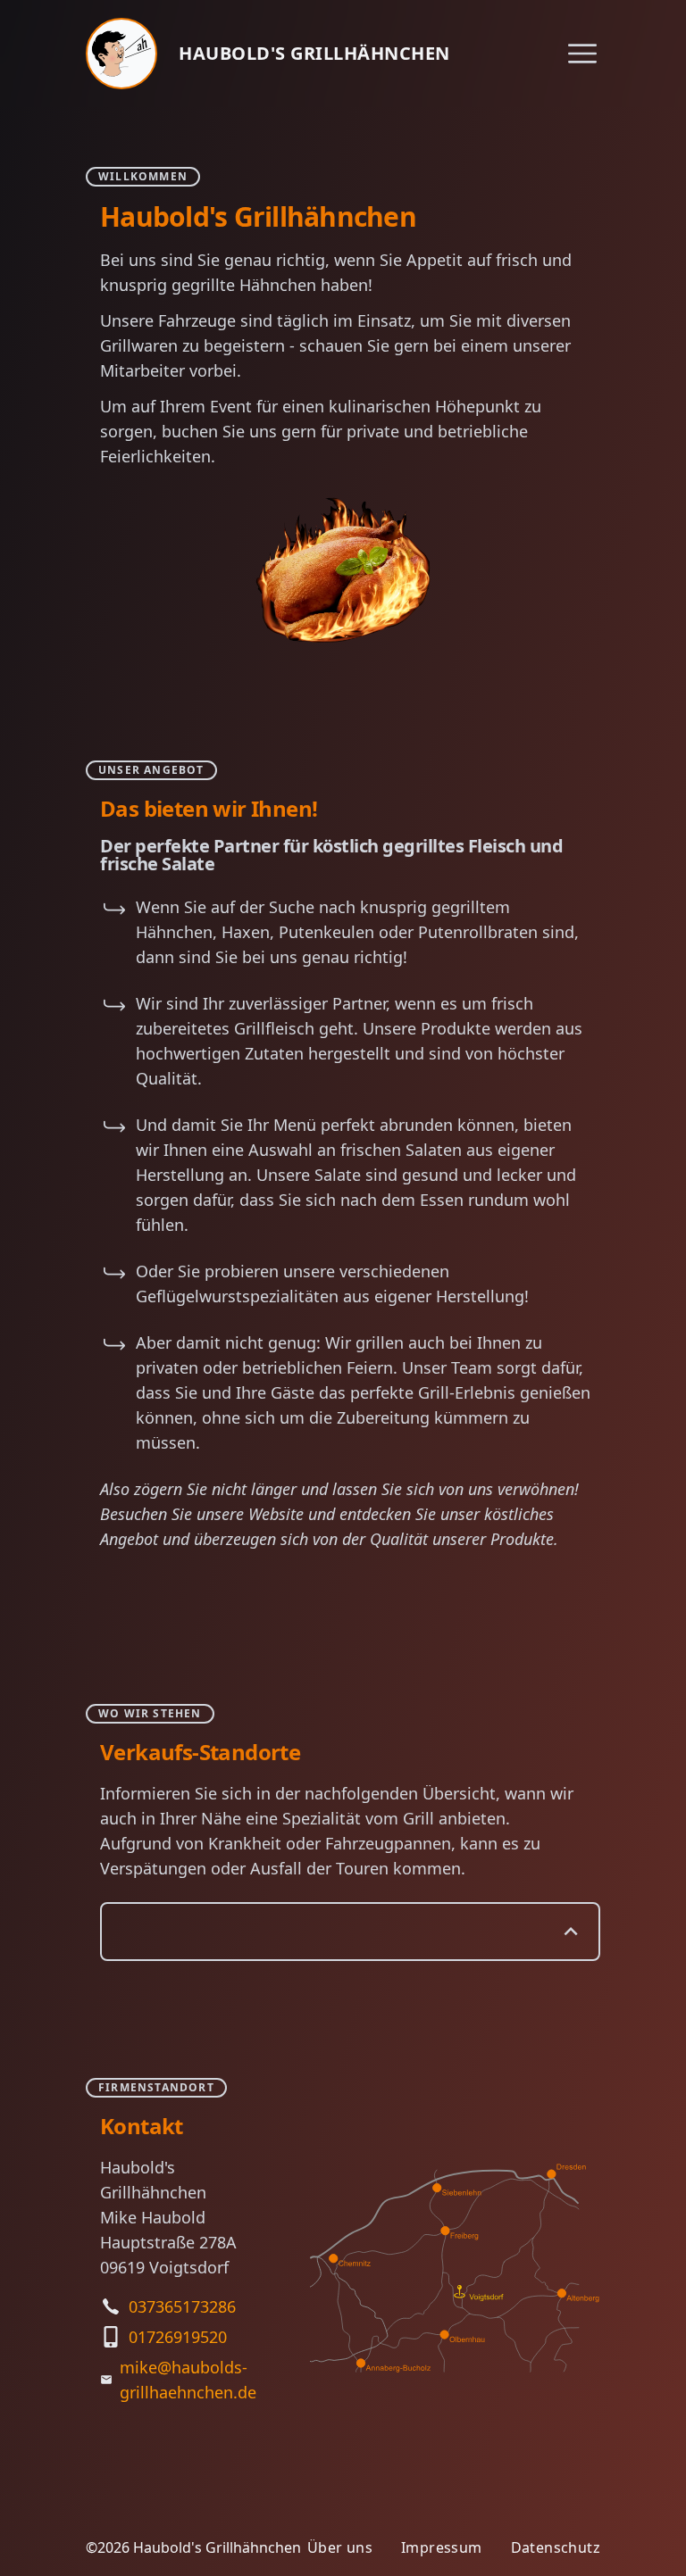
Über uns (340, 2547)
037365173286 (182, 2306)
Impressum (442, 2547)
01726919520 (178, 2337)
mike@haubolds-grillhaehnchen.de (188, 2380)
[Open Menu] (582, 54)
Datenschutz (556, 2547)
